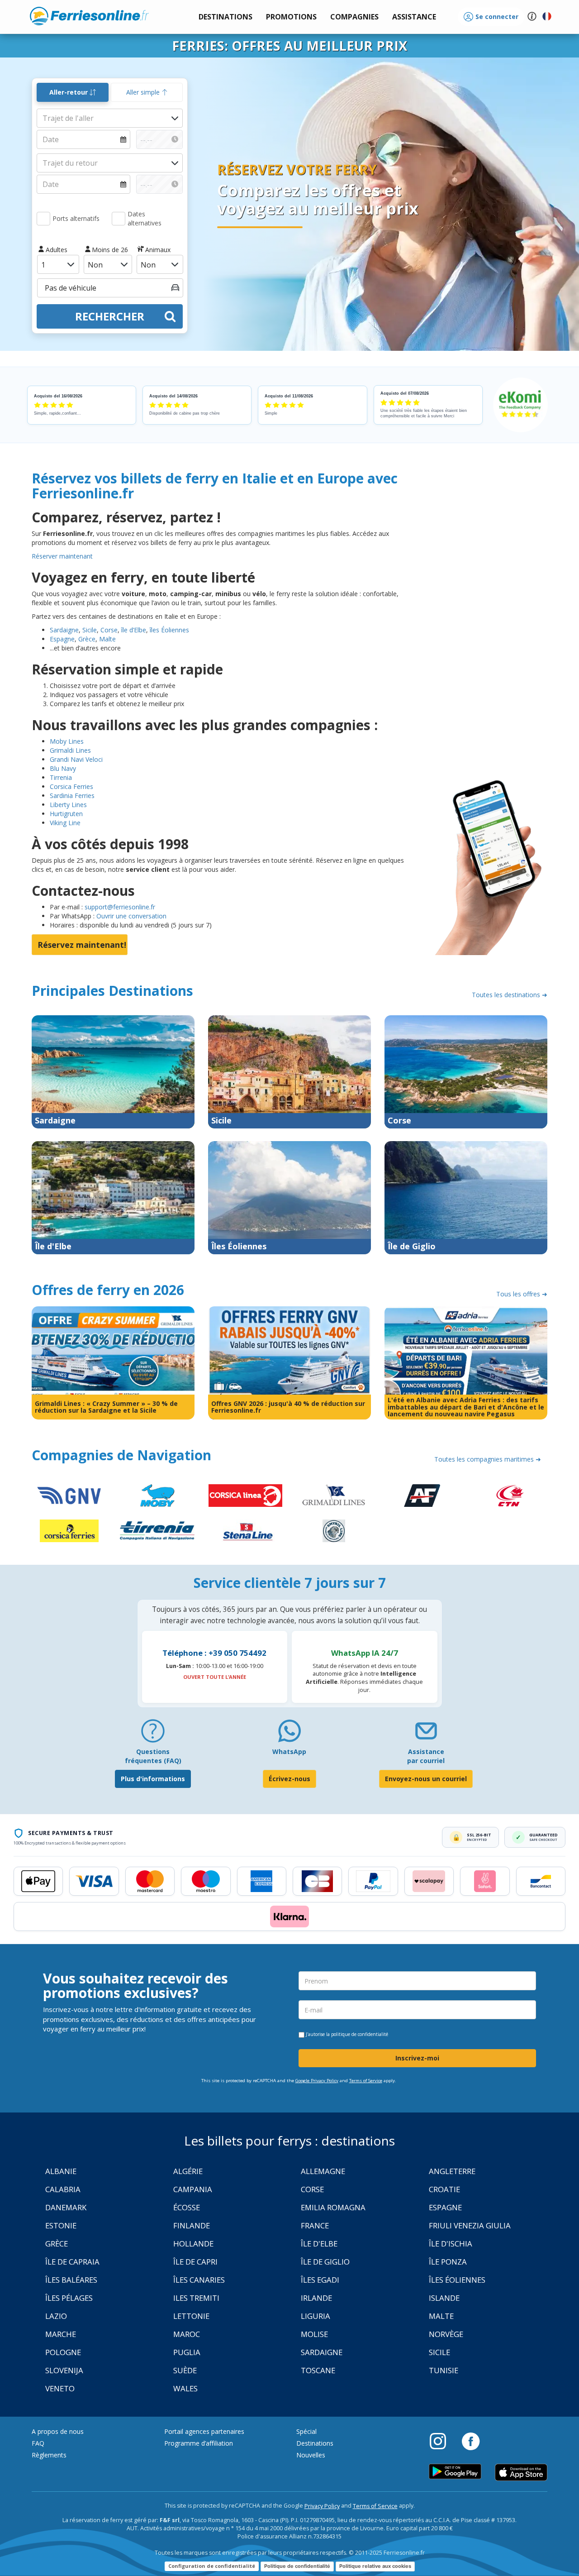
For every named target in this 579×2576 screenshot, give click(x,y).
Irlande (316, 2298)
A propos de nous (58, 2431)
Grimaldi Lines (70, 750)
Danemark (66, 2207)
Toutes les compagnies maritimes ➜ (488, 1459)
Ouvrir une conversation (131, 916)
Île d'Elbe (319, 2244)
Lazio (56, 2316)
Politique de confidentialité (297, 2566)
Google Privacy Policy (317, 2081)
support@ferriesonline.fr (120, 907)
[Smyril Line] (334, 1531)
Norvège (446, 2334)
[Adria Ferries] (422, 1496)
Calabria (63, 2189)
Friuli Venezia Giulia (470, 2225)
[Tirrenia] (157, 1531)
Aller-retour (69, 92)
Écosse (187, 2207)
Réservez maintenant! (82, 945)
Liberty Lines (68, 805)
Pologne (63, 2352)
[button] (414, 17)
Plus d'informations (153, 1779)
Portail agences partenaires (204, 2431)
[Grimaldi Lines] (334, 1496)
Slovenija (64, 2370)
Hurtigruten (66, 814)
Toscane (318, 2370)
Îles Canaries (199, 2280)
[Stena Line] (245, 1531)
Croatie (444, 2189)
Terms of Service (366, 2081)
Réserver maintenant (62, 556)
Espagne (62, 639)
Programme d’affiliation (199, 2443)
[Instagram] (442, 2441)
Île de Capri (195, 2262)
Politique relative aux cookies (375, 2566)
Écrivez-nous (289, 1779)
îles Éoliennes (169, 630)
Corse (109, 630)
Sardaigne (64, 630)
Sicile (90, 630)
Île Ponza (448, 2262)
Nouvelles (311, 2455)
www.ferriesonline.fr (89, 16)
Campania (193, 2189)
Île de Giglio (325, 2262)
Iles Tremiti (196, 2298)
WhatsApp (289, 1752)
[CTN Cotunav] (510, 1496)
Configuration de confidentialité (212, 2566)
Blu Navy (63, 768)
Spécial (306, 2431)
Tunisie (444, 2370)
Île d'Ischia (451, 2244)
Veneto (60, 2388)
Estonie (61, 2225)
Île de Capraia (72, 2262)
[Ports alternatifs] (43, 219)
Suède (185, 2370)
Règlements (49, 2455)
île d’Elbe (133, 630)
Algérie (188, 2171)
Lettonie (191, 2316)
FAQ (38, 2443)
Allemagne (323, 2171)
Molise (314, 2334)
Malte (107, 639)
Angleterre (452, 2171)
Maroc (187, 2334)
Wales (185, 2388)
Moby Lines (67, 741)
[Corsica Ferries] (69, 1531)
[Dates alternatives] (119, 219)
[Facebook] (471, 2441)
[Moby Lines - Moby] (157, 1496)
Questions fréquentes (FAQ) (153, 1756)
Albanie (61, 2171)
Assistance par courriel (426, 1756)
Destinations (315, 2443)
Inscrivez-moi (417, 2058)
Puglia (187, 2352)
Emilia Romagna (333, 2207)
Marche (61, 2334)
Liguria (316, 2316)
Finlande (192, 2225)
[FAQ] (153, 1734)
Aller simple (144, 92)
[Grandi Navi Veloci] (69, 1496)
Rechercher (110, 316)
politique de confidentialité (360, 2034)
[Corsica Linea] (245, 1496)
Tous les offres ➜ (522, 1294)
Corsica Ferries (71, 786)
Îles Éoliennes (457, 2280)
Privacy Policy (322, 2506)
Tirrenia (61, 777)
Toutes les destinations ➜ (510, 995)
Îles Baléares (71, 2280)
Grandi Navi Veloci (76, 759)
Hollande (193, 2244)
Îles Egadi (320, 2280)
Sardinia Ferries (72, 796)
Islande (444, 2298)
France (315, 2225)
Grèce (86, 639)
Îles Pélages (69, 2298)
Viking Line (65, 823)
